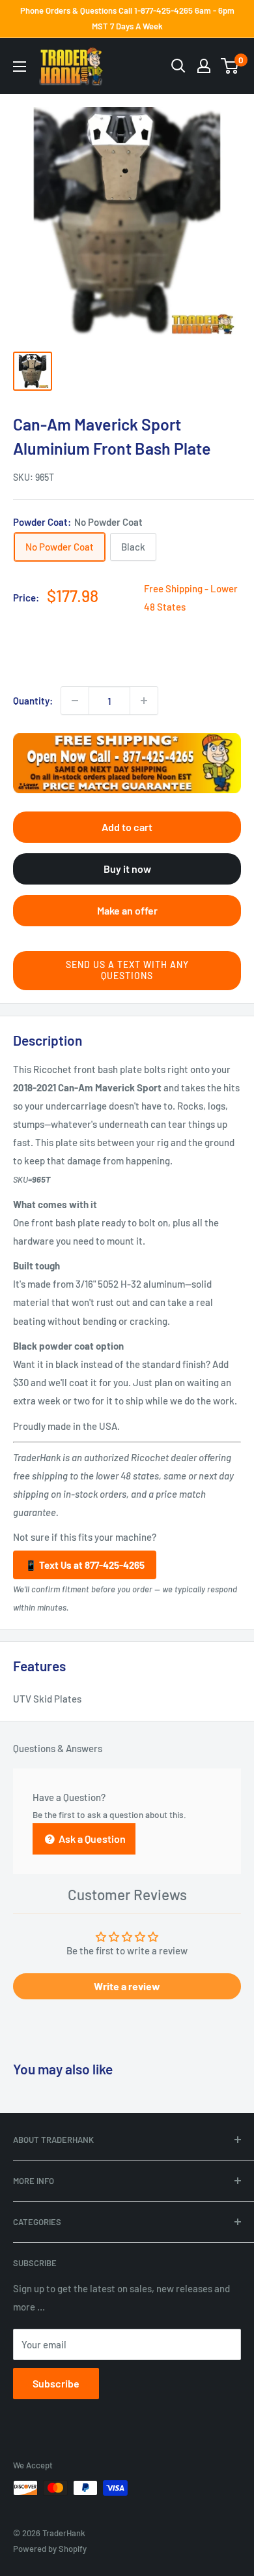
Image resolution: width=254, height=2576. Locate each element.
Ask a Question (91, 1839)
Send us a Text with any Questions (127, 970)
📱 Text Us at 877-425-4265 (85, 1565)
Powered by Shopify (50, 2549)
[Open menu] (20, 67)
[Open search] (178, 66)
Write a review (127, 1986)
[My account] (204, 66)
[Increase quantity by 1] (144, 701)
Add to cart (127, 827)
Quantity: (33, 701)
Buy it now (127, 869)
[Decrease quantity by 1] (75, 701)
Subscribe (56, 2383)
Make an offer (127, 910)
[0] (230, 66)
